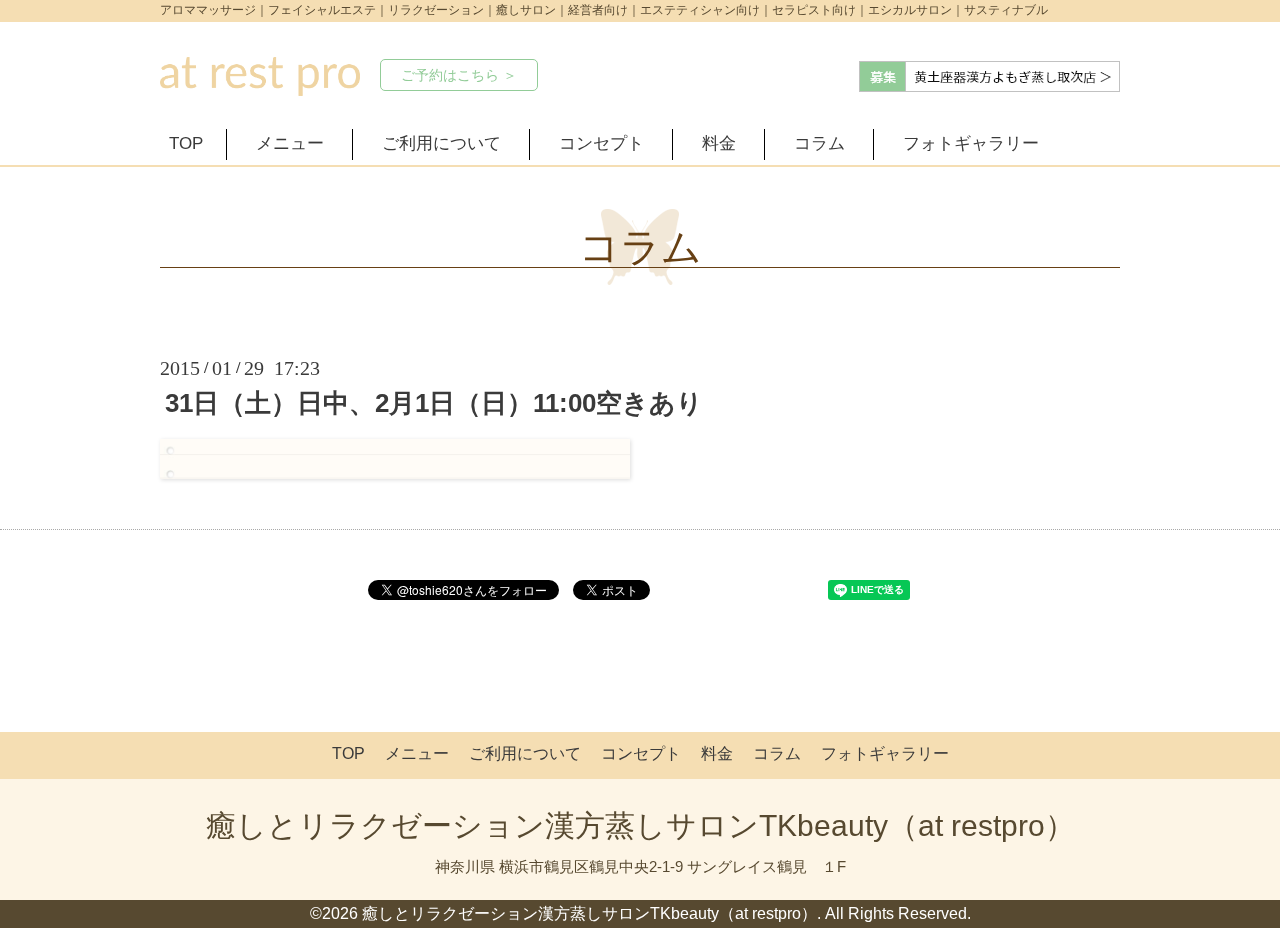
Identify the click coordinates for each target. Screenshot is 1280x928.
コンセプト (601, 143)
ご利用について (441, 143)
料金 (719, 143)
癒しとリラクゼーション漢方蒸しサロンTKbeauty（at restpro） (640, 825)
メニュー (290, 143)
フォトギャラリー (971, 143)
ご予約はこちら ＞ (459, 75)
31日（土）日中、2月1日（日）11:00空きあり (434, 403)
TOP (186, 143)
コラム (819, 143)
